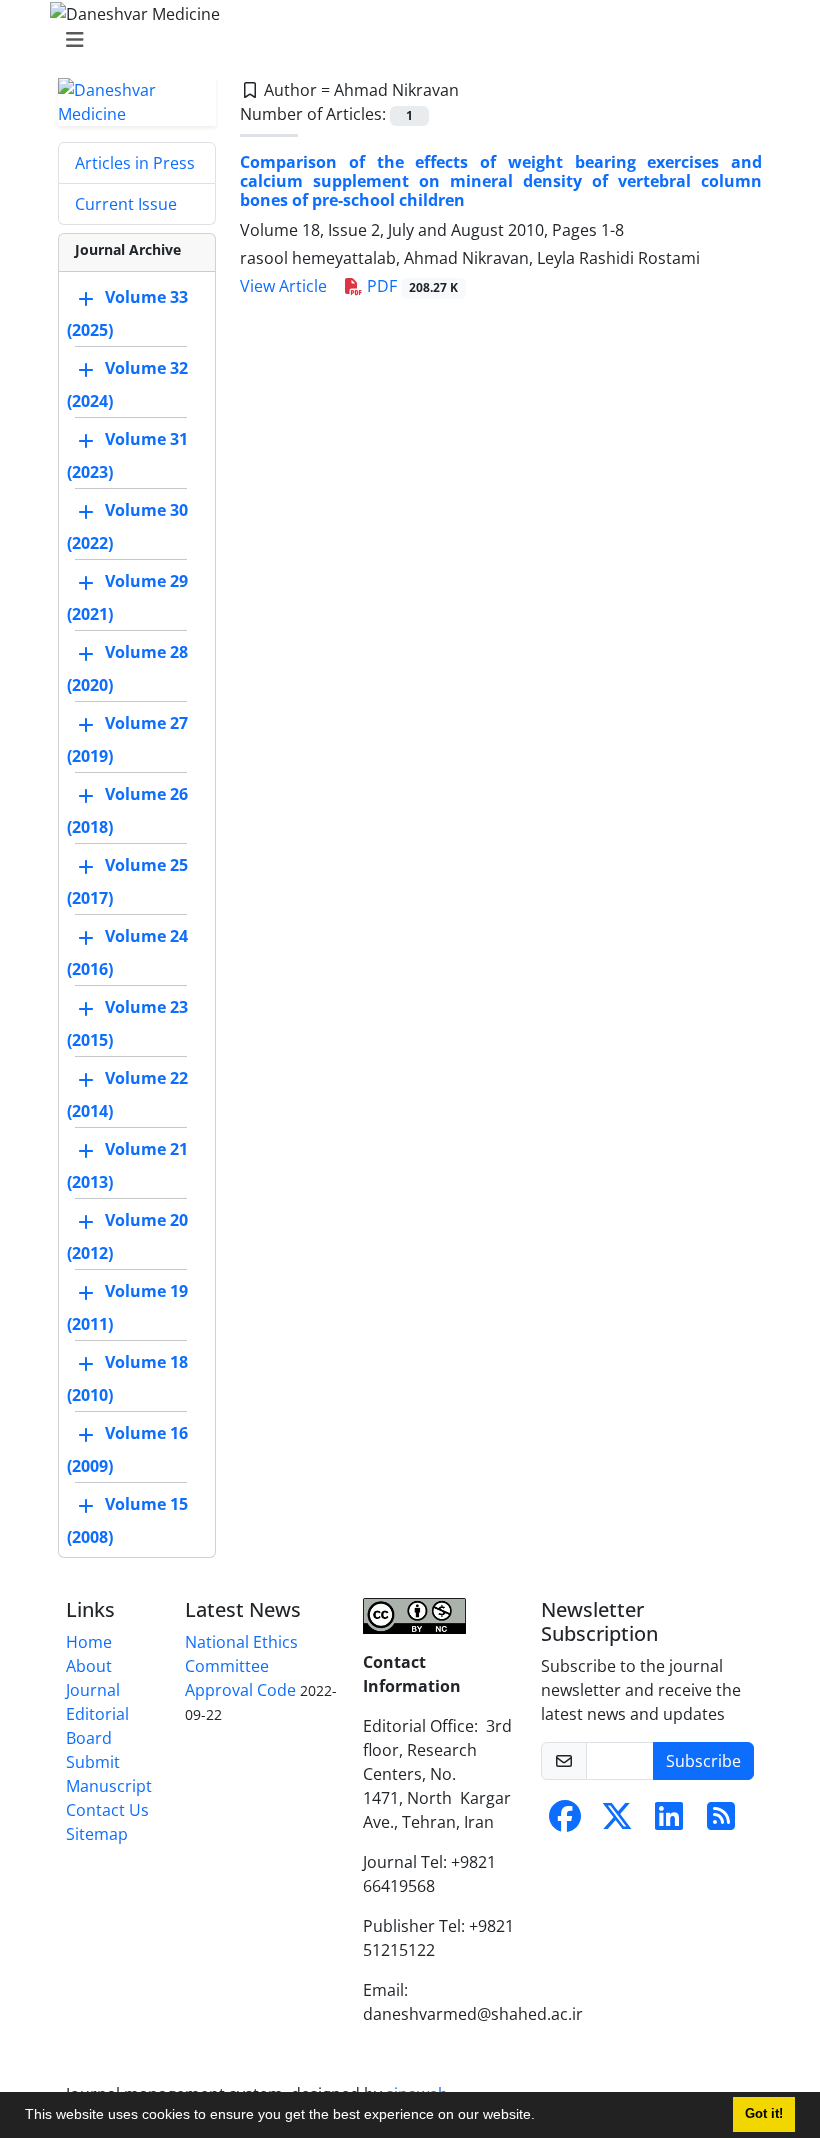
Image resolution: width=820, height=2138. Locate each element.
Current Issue (126, 204)
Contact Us (107, 1810)
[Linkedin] (669, 1822)
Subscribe (703, 1761)
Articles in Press (135, 163)
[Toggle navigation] (404, 40)
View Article (283, 286)
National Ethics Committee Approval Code (241, 1666)
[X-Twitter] (617, 1822)
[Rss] (721, 1822)
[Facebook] (565, 1822)
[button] (542, 2117)
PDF (410, 286)
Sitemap (97, 1834)
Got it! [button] (764, 2114)
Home (89, 1642)
